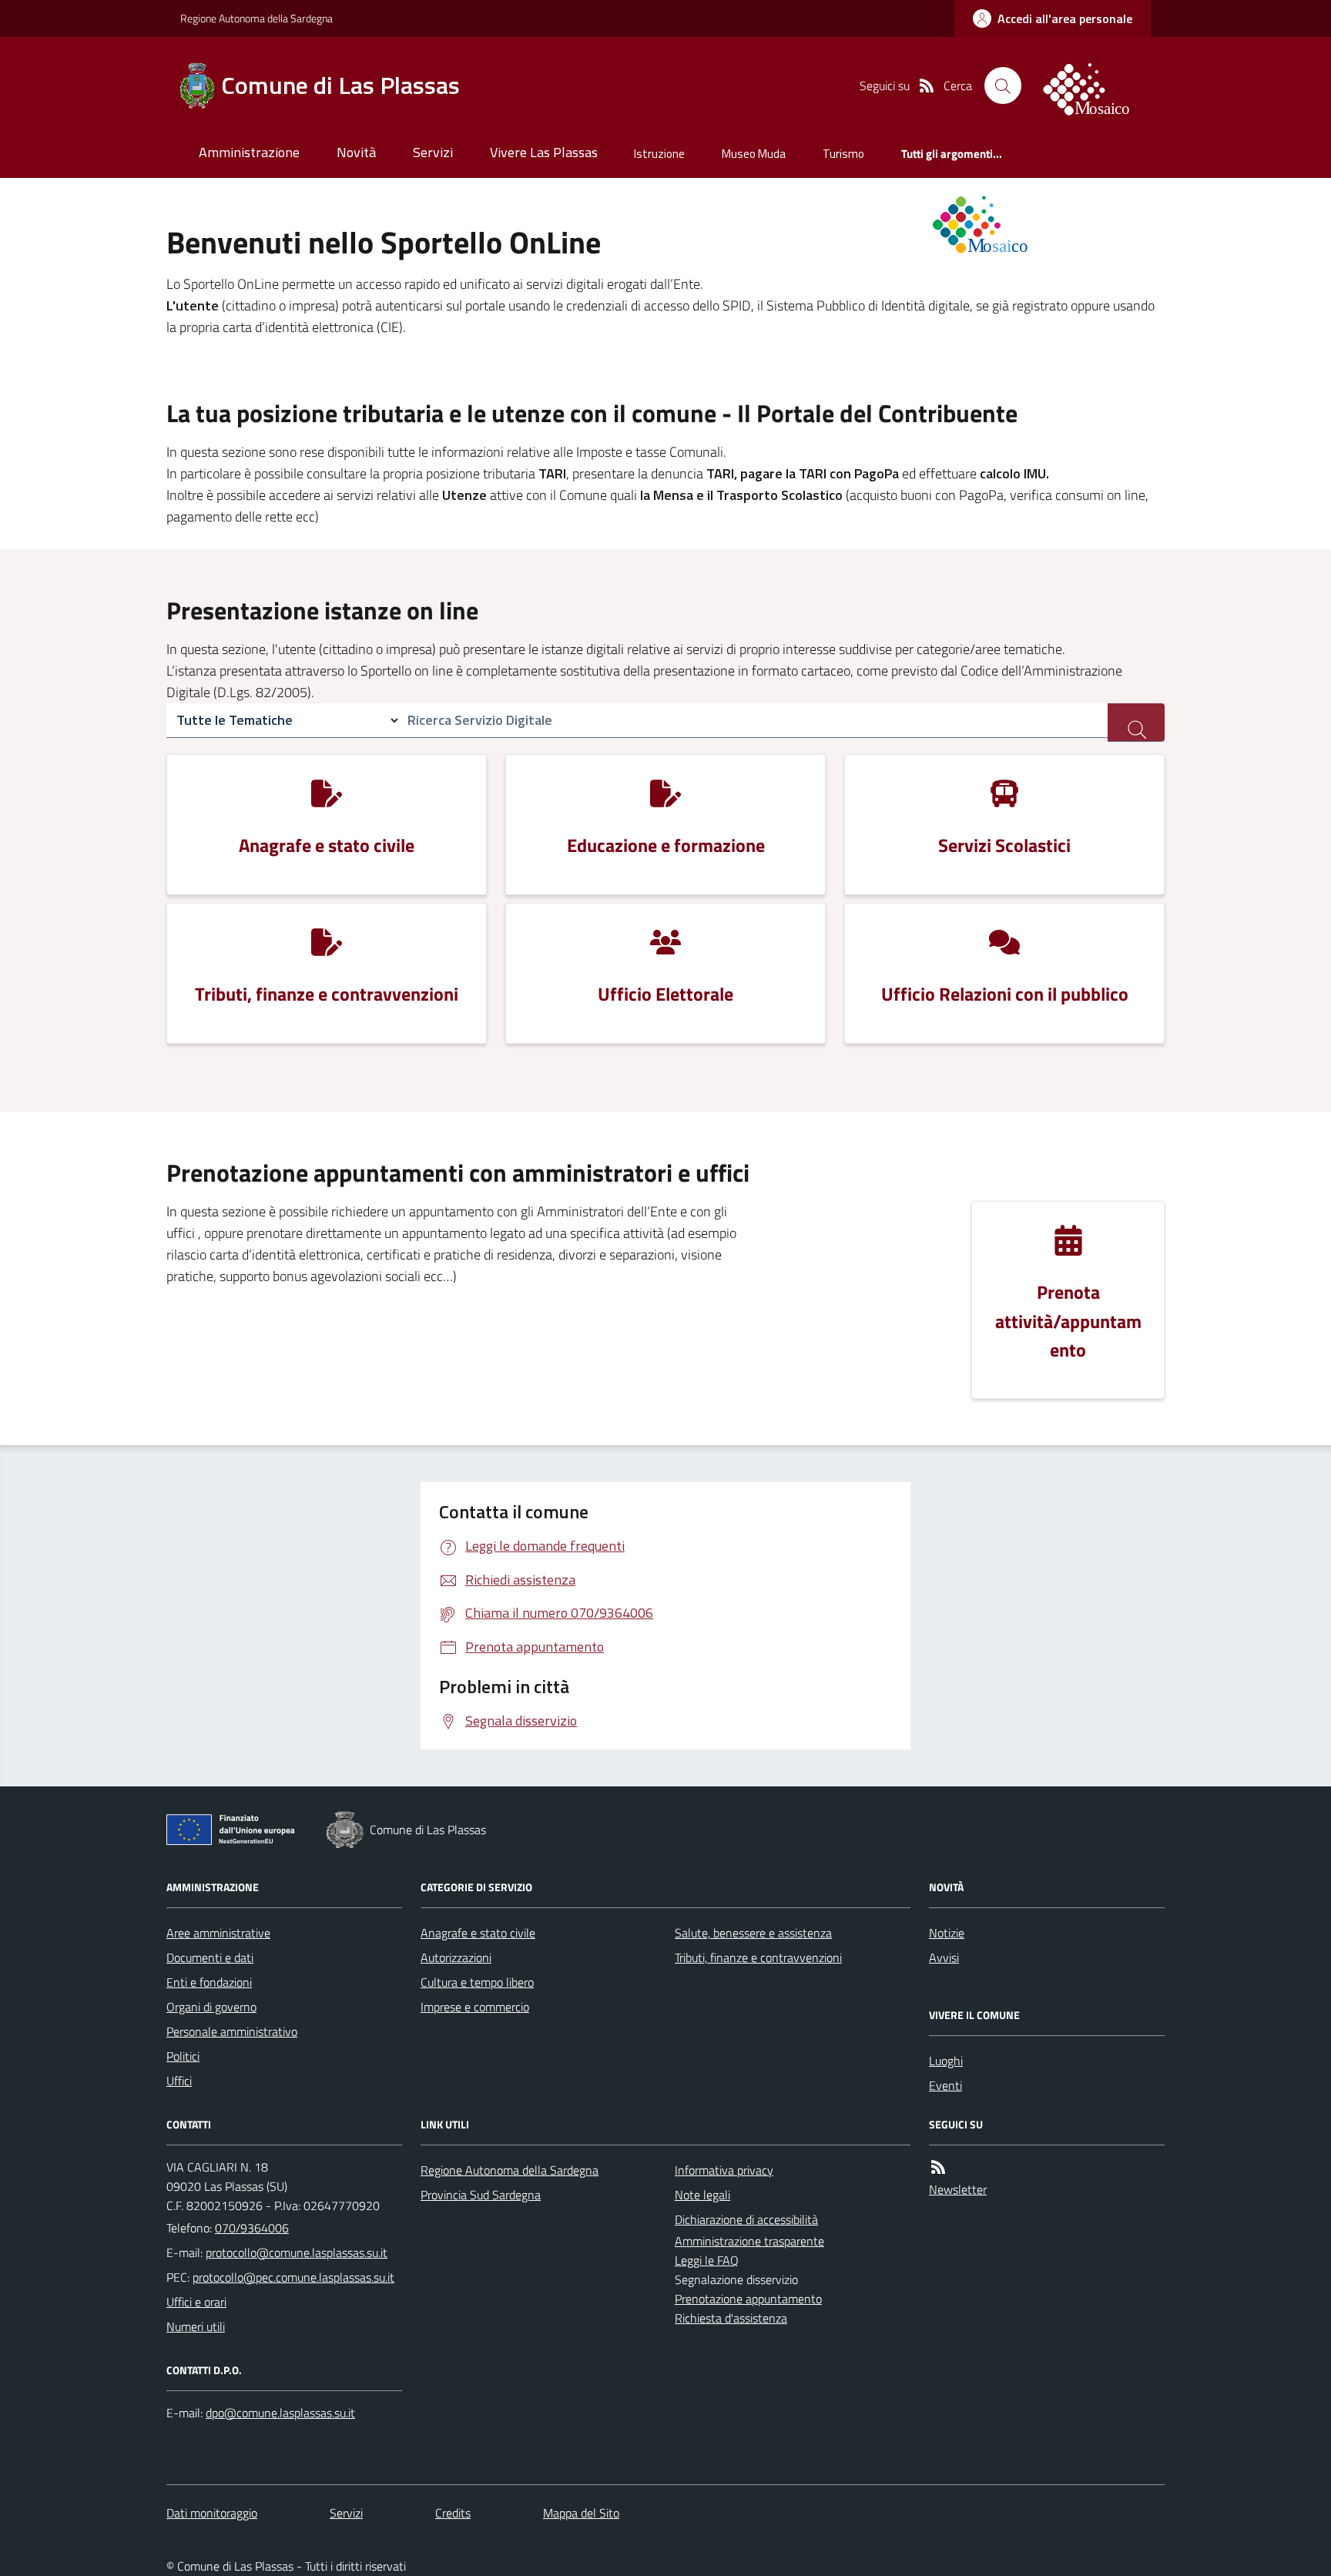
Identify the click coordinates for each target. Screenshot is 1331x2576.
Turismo (843, 154)
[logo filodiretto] (1095, 86)
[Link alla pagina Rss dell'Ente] (938, 2167)
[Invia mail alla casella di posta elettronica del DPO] (280, 2413)
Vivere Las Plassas (544, 152)
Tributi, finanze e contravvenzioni (758, 1957)
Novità (356, 152)
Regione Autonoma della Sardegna (256, 18)
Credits (453, 2513)
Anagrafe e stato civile (478, 1933)
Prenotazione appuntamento (748, 2299)
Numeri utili (196, 2326)
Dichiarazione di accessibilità (746, 2219)
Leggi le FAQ (707, 2260)
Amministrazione (249, 152)
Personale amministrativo (232, 2031)
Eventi (945, 2085)
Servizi (433, 152)
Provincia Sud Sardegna (481, 2195)
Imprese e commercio (475, 2007)
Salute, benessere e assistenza (753, 1933)
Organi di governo (211, 2007)
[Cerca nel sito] (1003, 86)
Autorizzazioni (456, 1957)
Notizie (947, 1933)
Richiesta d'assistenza (731, 2318)
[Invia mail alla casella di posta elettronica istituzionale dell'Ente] (297, 2252)
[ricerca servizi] (1136, 723)
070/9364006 (252, 2228)
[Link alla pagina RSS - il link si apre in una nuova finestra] (927, 86)
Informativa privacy (724, 2170)
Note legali (702, 2195)
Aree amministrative (218, 1933)
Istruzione (659, 154)
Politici (183, 2056)
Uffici (179, 2081)
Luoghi (946, 2061)
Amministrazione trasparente (749, 2241)
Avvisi (944, 1957)
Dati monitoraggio (212, 2513)
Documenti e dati (210, 1957)
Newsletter (958, 2189)
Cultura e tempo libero (477, 1982)
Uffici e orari (196, 2302)
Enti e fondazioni (209, 1982)
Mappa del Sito (581, 2513)
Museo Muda (754, 154)
